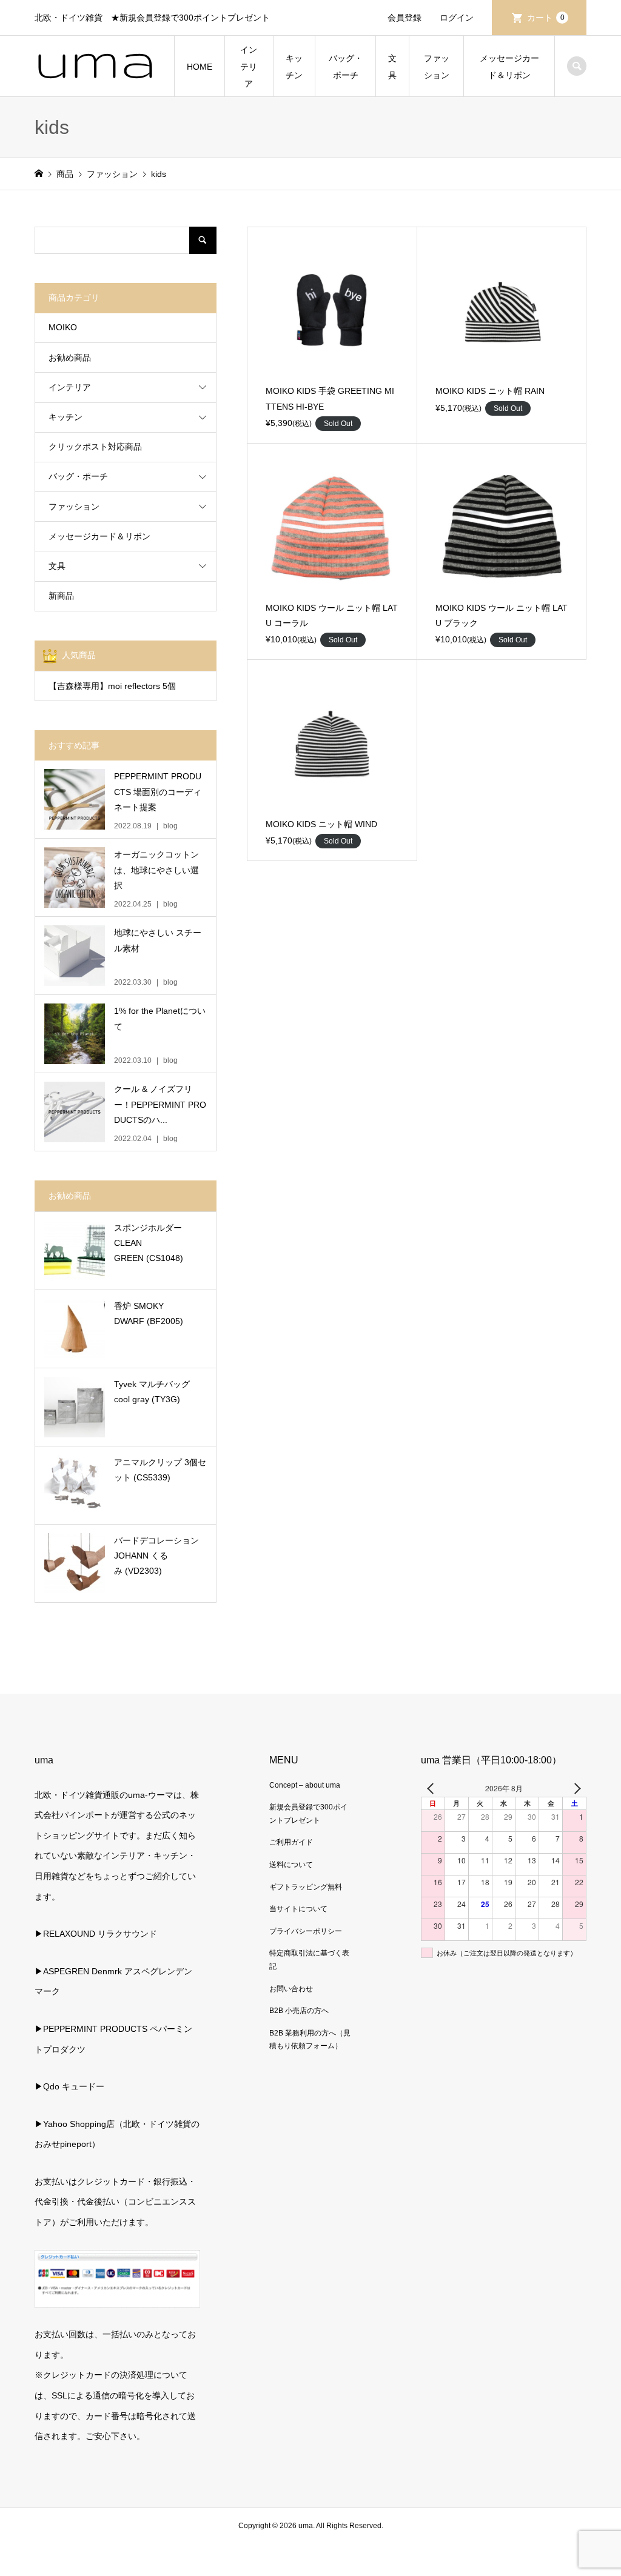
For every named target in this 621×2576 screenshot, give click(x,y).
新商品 (61, 596)
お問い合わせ (291, 1989)
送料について (291, 1865)
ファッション (437, 67)
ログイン (457, 18)
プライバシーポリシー (306, 1931)
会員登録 (404, 18)
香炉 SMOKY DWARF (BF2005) (149, 1313)
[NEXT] (575, 1788)
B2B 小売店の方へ (299, 2011)
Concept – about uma (305, 1785)
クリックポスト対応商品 (95, 447)
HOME (200, 67)
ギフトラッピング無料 (306, 1887)
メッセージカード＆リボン (509, 67)
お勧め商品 (70, 358)
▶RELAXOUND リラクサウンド (96, 1934)
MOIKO (63, 327)
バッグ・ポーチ (346, 67)
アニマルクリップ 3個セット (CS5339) (160, 1470)
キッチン (294, 67)
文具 (392, 67)
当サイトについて (298, 1909)
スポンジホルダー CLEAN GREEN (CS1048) (149, 1243)
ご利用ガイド (291, 1842)
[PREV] (432, 1788)
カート (546, 18)
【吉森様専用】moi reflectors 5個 (112, 686)
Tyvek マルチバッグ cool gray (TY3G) (152, 1392)
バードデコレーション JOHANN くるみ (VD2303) (156, 1556)
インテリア (249, 67)
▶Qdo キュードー (69, 2086)
